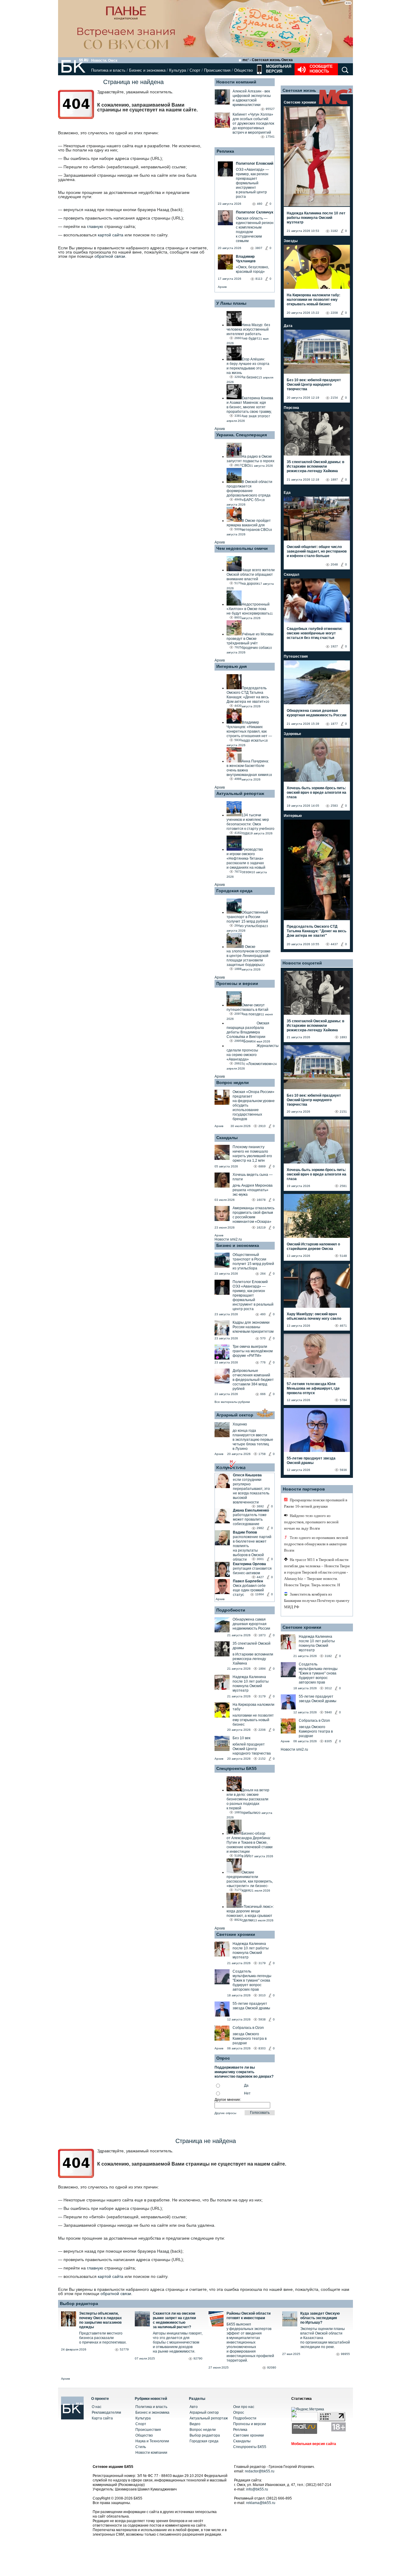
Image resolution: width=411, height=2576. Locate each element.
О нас (97, 2407)
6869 (262, 1166)
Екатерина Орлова (249, 1564)
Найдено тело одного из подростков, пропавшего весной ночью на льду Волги (311, 1522)
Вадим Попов (245, 1532)
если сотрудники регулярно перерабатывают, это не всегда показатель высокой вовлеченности (251, 1491)
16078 (261, 1200)
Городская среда (234, 891)
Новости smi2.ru (228, 1239)
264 (263, 1274)
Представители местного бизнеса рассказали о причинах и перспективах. (103, 2338)
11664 (260, 1594)
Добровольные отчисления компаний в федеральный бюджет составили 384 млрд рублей (253, 1380)
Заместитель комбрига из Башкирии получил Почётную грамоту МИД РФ (317, 1601)
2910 (262, 1126)
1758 (262, 1454)
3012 (328, 1688)
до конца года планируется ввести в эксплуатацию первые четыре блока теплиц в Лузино (253, 1440)
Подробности (231, 1610)
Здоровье (292, 734)
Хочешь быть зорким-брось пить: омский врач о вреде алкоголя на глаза (317, 793)
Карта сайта (102, 2418)
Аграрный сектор (235, 1415)
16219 (261, 1227)
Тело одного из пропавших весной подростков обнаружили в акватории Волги (316, 1544)
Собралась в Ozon (248, 2028)
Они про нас (244, 2407)
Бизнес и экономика (147, 70)
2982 (260, 1528)
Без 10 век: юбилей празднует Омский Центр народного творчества (314, 385)
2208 (334, 313)
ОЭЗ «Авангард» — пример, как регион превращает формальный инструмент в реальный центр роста (253, 1298)
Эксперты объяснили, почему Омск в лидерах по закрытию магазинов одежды (100, 2320)
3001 (260, 1559)
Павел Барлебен (248, 1581)
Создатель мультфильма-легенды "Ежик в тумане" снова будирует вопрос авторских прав (252, 1980)
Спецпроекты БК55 (236, 1768)
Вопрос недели (233, 1082)
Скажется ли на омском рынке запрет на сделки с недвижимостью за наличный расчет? (174, 2320)
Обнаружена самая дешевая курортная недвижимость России (251, 1624)
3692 (260, 1506)
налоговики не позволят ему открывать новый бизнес (253, 1720)
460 (263, 1314)
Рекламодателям (106, 2412)
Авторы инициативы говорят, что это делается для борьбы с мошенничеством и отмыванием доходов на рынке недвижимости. (178, 2342)
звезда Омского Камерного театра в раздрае (250, 2039)
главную (95, 226)
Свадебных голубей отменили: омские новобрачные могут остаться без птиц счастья (315, 633)
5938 (262, 2019)
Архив (222, 287)
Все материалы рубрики (232, 1402)
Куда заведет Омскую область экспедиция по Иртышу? (320, 2318)
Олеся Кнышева (247, 1475)
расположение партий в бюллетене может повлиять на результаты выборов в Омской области (252, 1548)
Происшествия (217, 70)
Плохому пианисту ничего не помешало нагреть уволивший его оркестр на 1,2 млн (252, 1154)
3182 (334, 231)
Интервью (293, 816)
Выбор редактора (79, 2303)
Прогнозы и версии (237, 983)
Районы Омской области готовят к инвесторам (249, 2316)
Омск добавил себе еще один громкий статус (249, 1590)
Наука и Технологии (152, 2441)
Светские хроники (236, 1934)
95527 (270, 109)
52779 (124, 2349)
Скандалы (227, 1138)
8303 (262, 2048)
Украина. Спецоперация (242, 435)
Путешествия (296, 656)
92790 (198, 2358)
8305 (328, 1741)
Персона (291, 408)
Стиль (141, 2447)
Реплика (225, 151)
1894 (262, 1669)
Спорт (195, 70)
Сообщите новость (321, 69)
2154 (334, 398)
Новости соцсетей (302, 963)
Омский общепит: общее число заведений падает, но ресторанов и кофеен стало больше (317, 551)
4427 (260, 1577)
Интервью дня (232, 666)
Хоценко (240, 1424)
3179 (262, 1696)
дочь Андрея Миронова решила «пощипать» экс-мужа (253, 1190)
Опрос (239, 2412)
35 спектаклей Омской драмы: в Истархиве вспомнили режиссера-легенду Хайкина (315, 466)
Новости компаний (236, 82)
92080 (272, 2367)
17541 (270, 137)
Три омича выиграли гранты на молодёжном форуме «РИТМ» (253, 1351)
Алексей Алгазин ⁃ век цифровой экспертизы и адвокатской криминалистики (252, 98)
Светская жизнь (299, 90)
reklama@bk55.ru (261, 2503)
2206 (262, 1730)
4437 (334, 944)
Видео (195, 2424)
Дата (288, 326)
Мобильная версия (278, 69)
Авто (194, 2407)
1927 (334, 646)
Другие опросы (225, 2113)
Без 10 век (241, 1738)
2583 (334, 806)
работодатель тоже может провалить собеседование (250, 1519)
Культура (178, 70)
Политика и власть (108, 70)
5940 (328, 1712)
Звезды (291, 241)
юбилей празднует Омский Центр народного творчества (252, 1749)
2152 (262, 1759)
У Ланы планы (231, 303)
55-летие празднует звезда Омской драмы (251, 2006)
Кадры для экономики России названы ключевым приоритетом (253, 1327)
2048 (334, 564)
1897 (334, 480)
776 (263, 1362)
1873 (262, 1635)
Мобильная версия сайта (314, 2444)
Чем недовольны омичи (242, 548)
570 (263, 1338)
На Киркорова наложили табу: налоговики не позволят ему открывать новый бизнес (314, 300)
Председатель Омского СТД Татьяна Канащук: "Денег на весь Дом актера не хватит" (317, 931)
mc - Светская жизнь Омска (268, 60)
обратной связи (110, 256)
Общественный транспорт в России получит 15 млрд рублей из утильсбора (253, 1262)
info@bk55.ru (257, 2489)
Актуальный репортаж (240, 793)
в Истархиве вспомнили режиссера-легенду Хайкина (253, 1659)
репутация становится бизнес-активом (252, 1571)
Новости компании (151, 2453)
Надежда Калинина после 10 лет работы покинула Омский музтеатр (251, 1684)
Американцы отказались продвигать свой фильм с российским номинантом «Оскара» (253, 1215)
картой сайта (111, 235)
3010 (262, 1995)
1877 (334, 724)
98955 (345, 2354)
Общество (243, 70)
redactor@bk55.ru (260, 2471)
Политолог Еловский (250, 1282)
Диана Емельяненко (251, 1510)
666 (263, 1394)
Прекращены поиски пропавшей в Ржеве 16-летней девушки (316, 1503)
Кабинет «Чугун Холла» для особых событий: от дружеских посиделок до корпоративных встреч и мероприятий (253, 123)
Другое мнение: (228, 2100)
